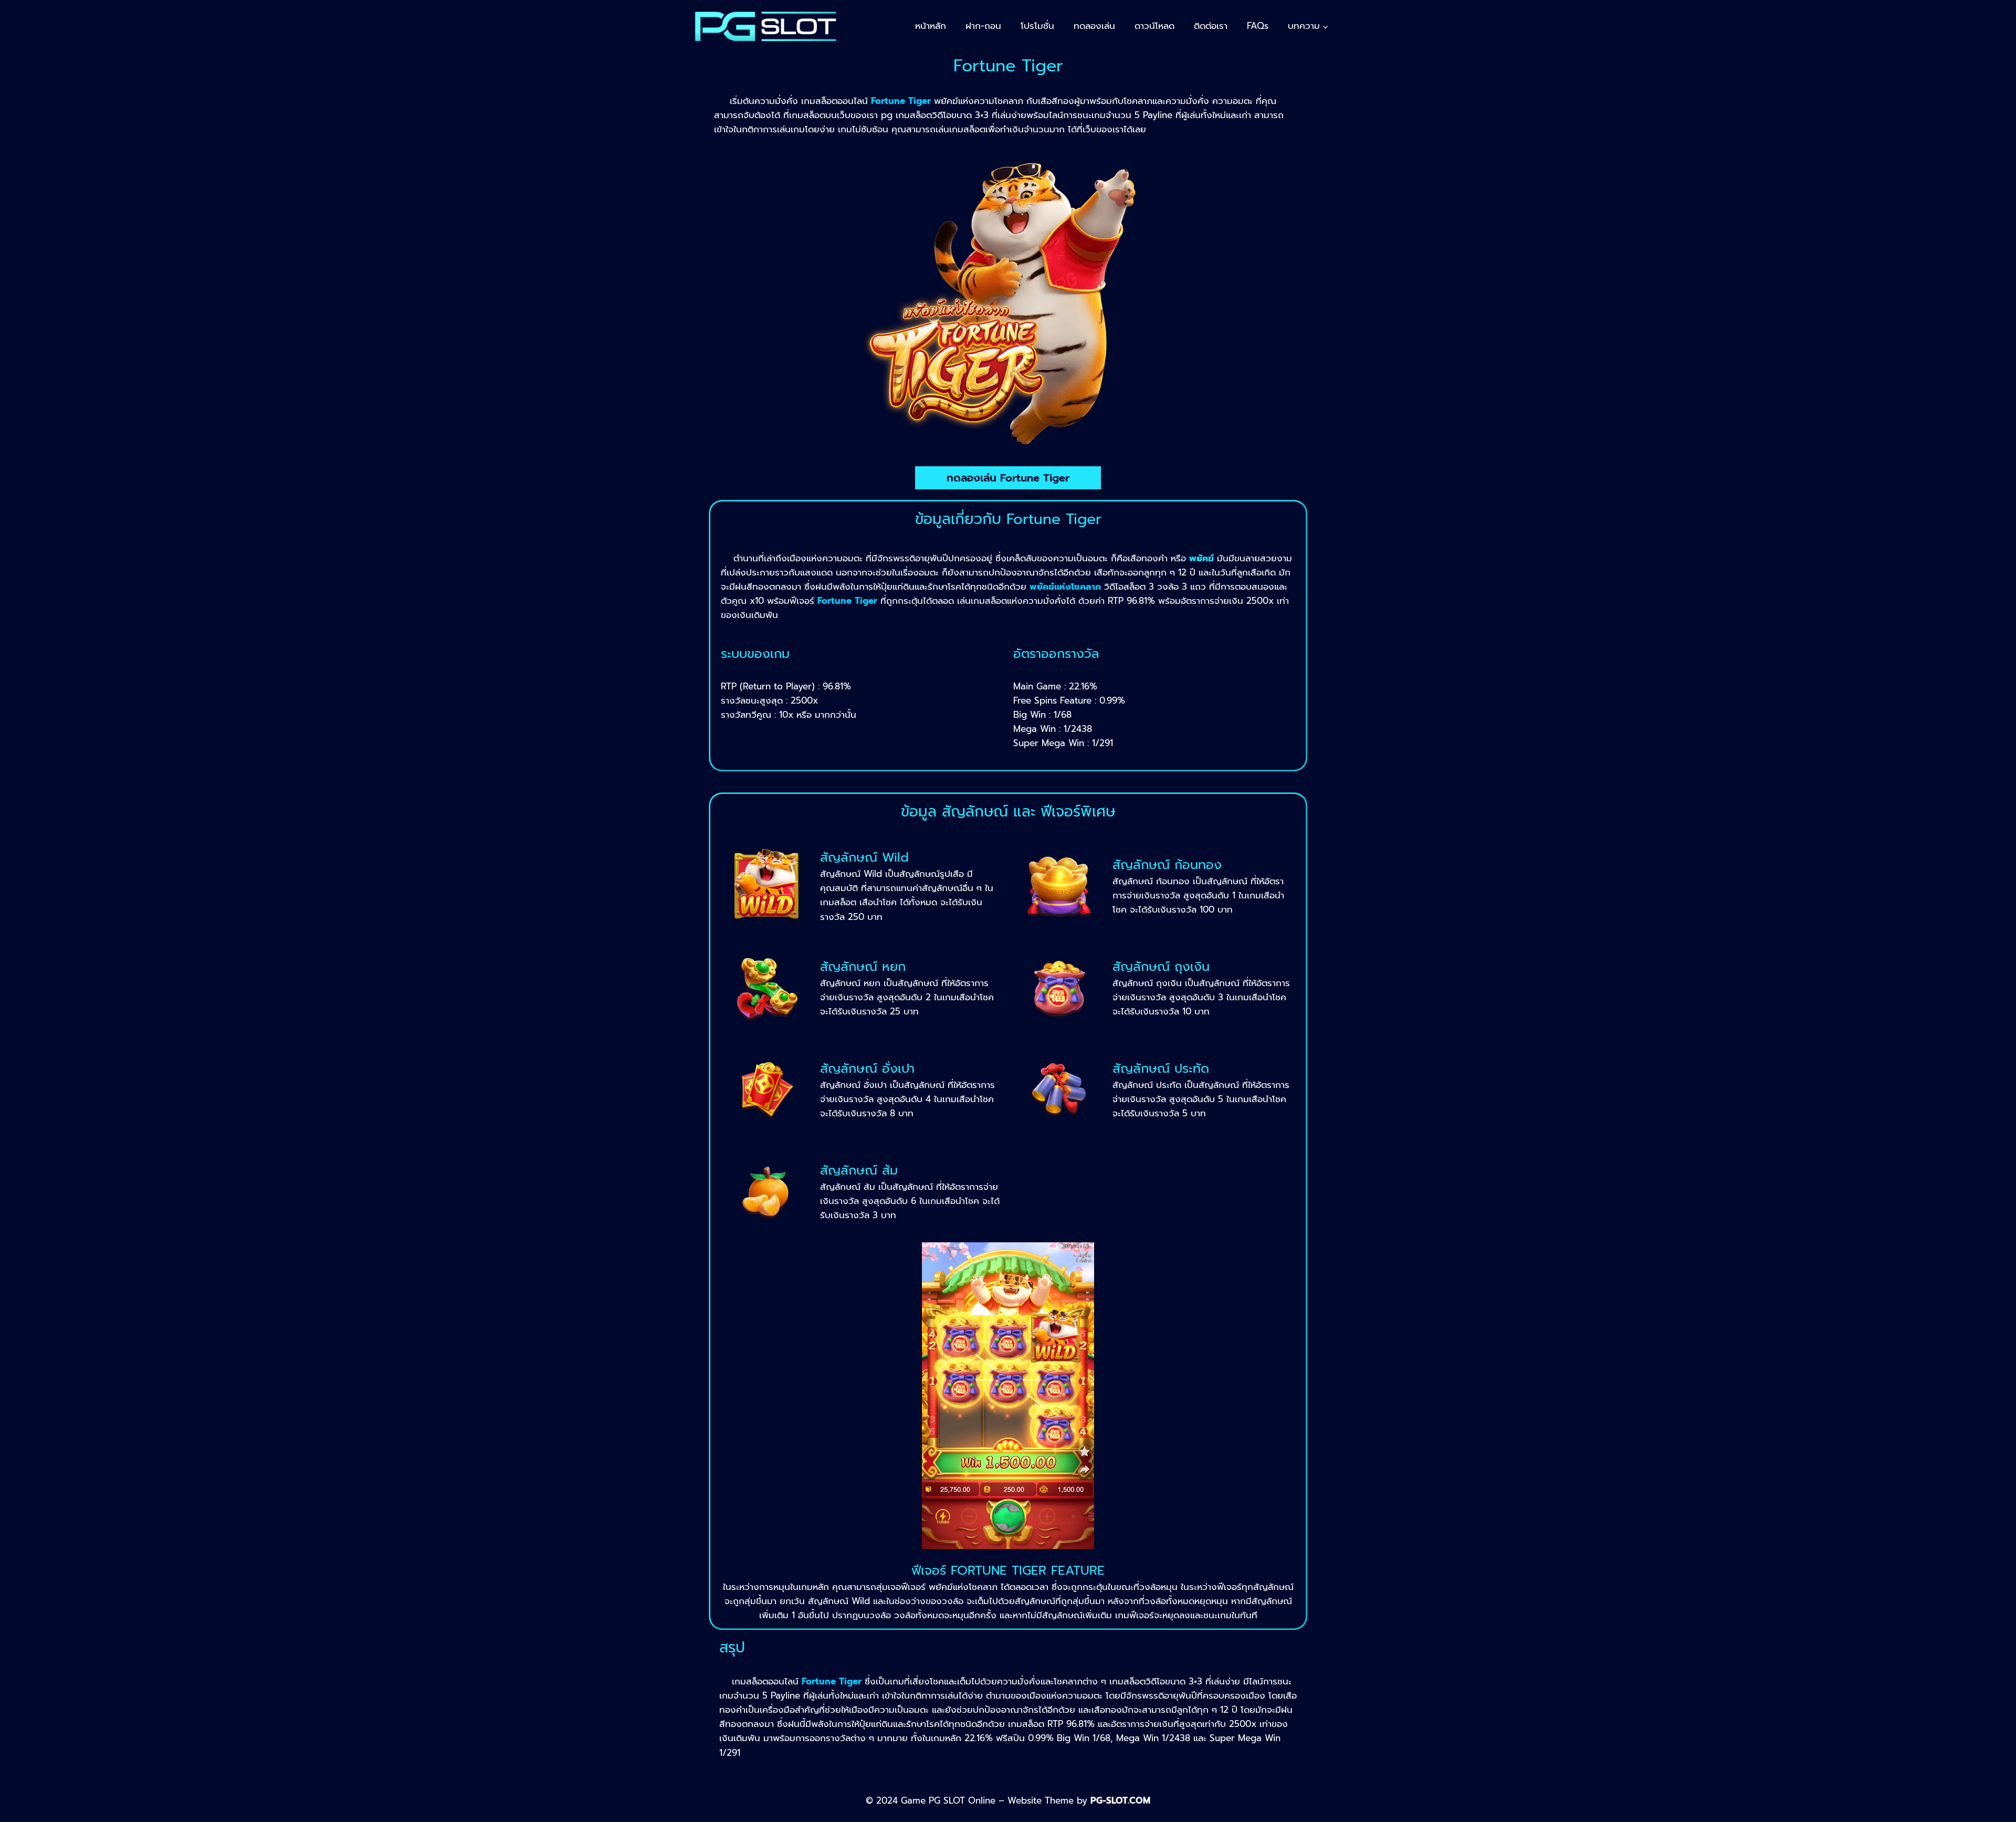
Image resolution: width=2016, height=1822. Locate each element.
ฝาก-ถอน (983, 26)
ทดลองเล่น (1094, 26)
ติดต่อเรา (1211, 26)
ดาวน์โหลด (1154, 26)
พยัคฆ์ (1201, 558)
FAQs (1258, 26)
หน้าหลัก (931, 26)
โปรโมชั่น (1037, 26)
